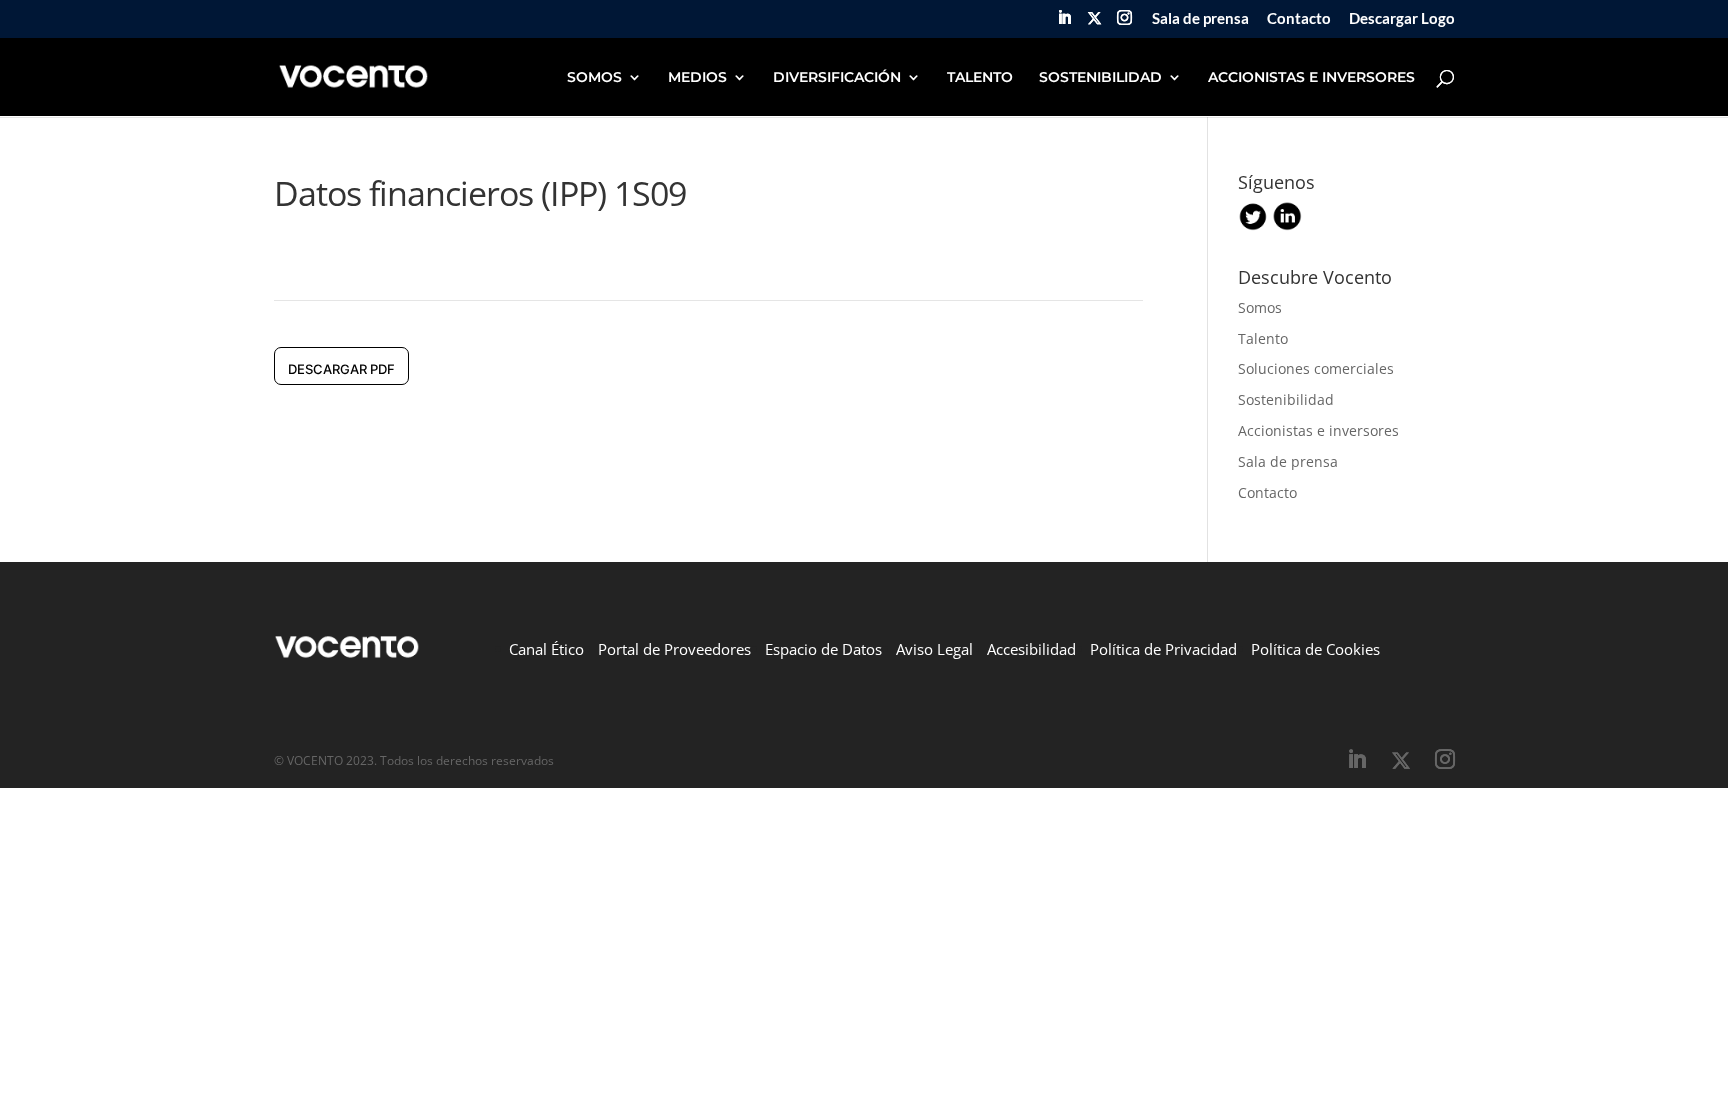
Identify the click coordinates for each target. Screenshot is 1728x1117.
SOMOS (594, 78)
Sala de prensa (1200, 19)
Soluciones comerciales (1316, 368)
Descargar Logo (1402, 19)
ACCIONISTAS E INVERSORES (1311, 78)
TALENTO (980, 78)
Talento (1263, 338)
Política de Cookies (1315, 649)
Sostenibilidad (1286, 399)
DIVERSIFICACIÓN (837, 78)
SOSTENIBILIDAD (1100, 78)
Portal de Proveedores (674, 649)
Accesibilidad (1031, 649)
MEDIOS (697, 78)
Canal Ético (546, 649)
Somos (1260, 307)
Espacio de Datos (823, 649)
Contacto (1299, 19)
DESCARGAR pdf (341, 369)
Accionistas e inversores (1318, 430)
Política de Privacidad (1163, 649)
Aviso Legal (934, 649)
